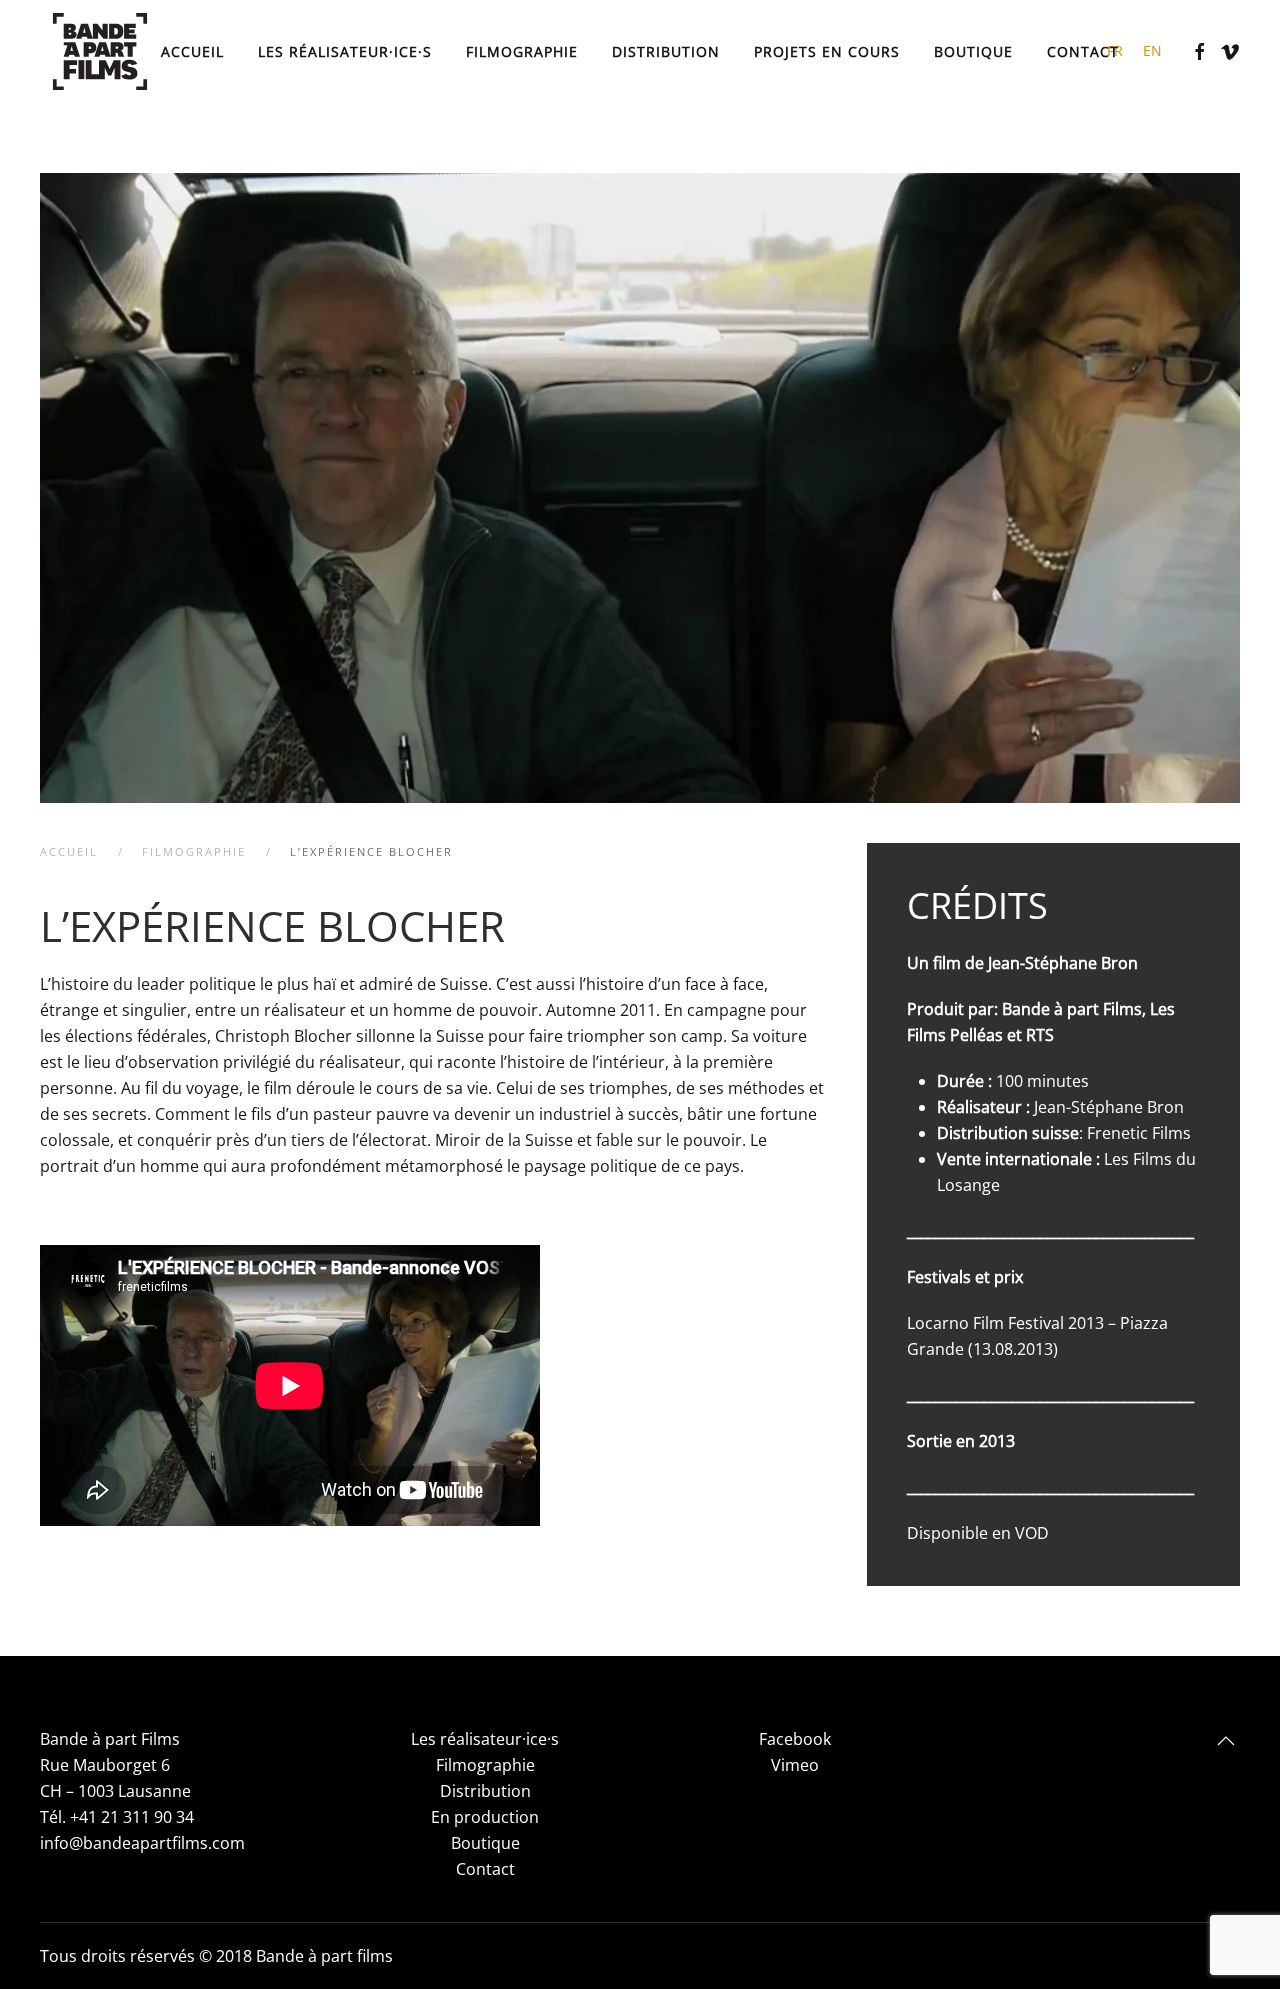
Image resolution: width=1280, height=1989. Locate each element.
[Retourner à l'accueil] (100, 51)
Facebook (795, 1739)
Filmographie (522, 50)
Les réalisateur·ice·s (485, 1739)
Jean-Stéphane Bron (1063, 963)
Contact (1083, 50)
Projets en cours (827, 50)
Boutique (973, 50)
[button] (1226, 1741)
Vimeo (795, 1765)
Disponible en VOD (978, 1533)
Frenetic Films (1139, 1133)
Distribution (666, 50)
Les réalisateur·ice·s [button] (345, 50)
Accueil (192, 50)
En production (485, 1817)
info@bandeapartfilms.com (142, 1843)
